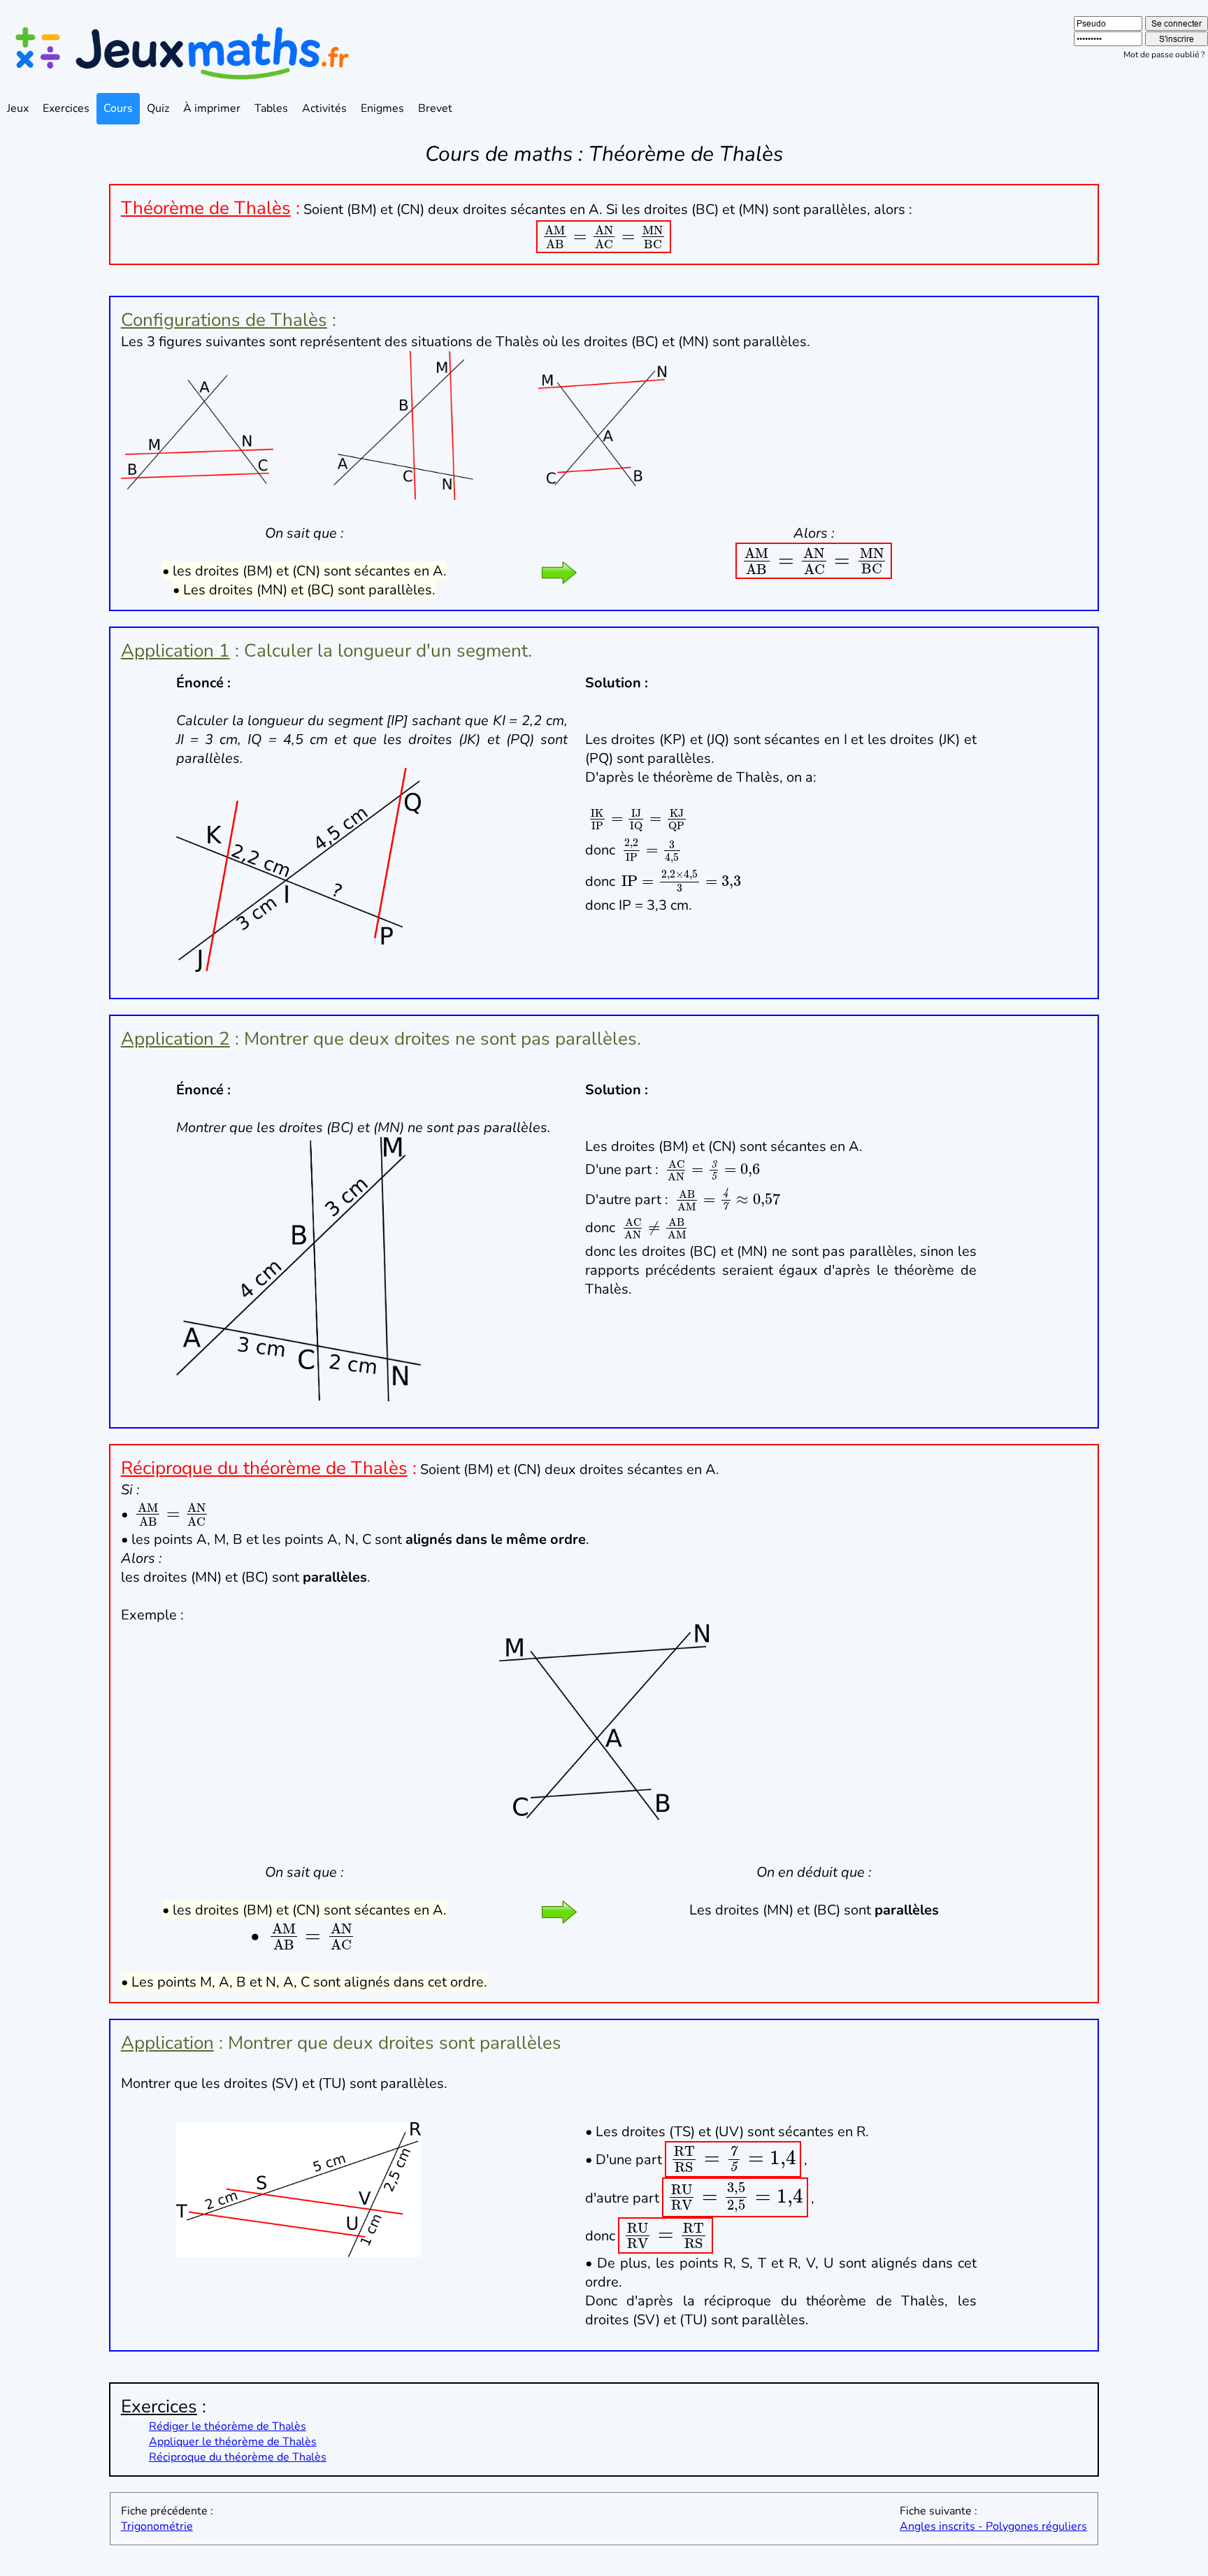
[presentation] (604, 235)
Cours (118, 108)
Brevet (435, 108)
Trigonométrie (157, 2526)
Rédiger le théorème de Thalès (228, 2426)
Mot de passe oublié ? (1164, 55)
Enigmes (382, 108)
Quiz (158, 108)
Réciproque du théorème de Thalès (238, 2457)
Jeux (18, 108)
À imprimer (212, 108)
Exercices (66, 108)
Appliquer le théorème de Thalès (233, 2442)
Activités (324, 108)
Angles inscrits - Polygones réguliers (993, 2526)
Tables (271, 108)
